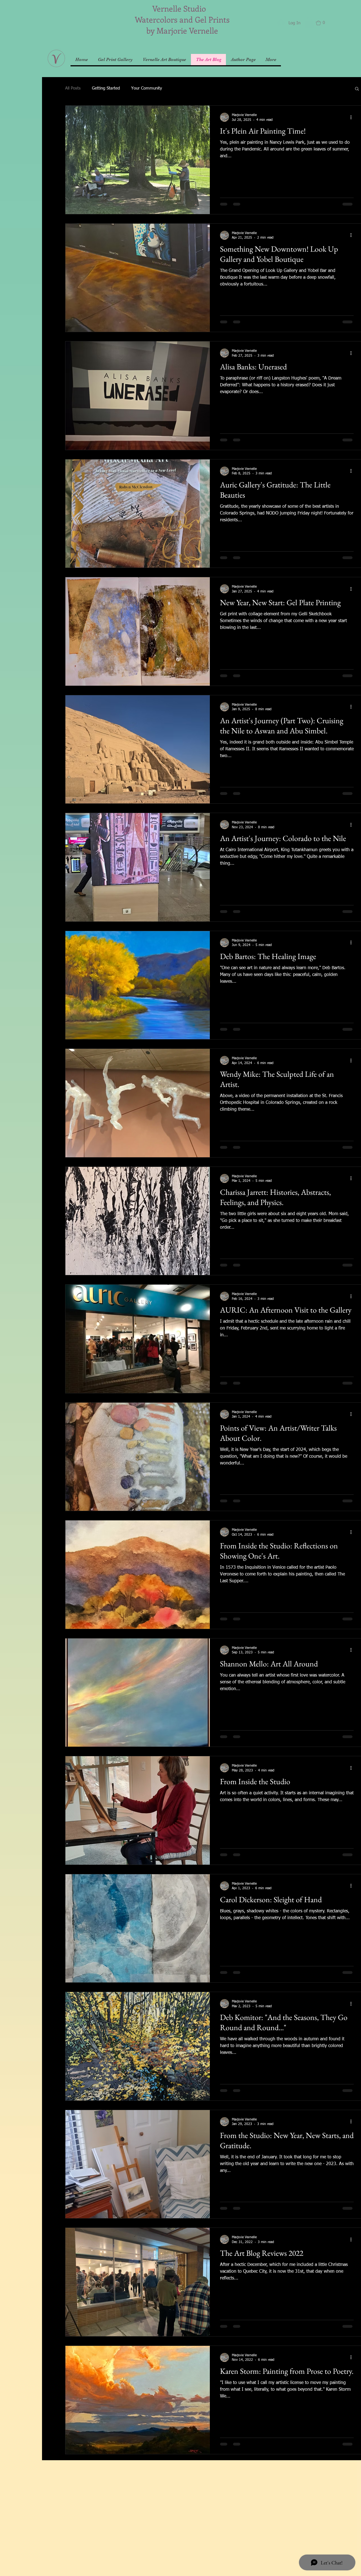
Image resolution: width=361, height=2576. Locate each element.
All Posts (73, 88)
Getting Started (106, 88)
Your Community (147, 88)
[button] (309, 22)
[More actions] (353, 117)
